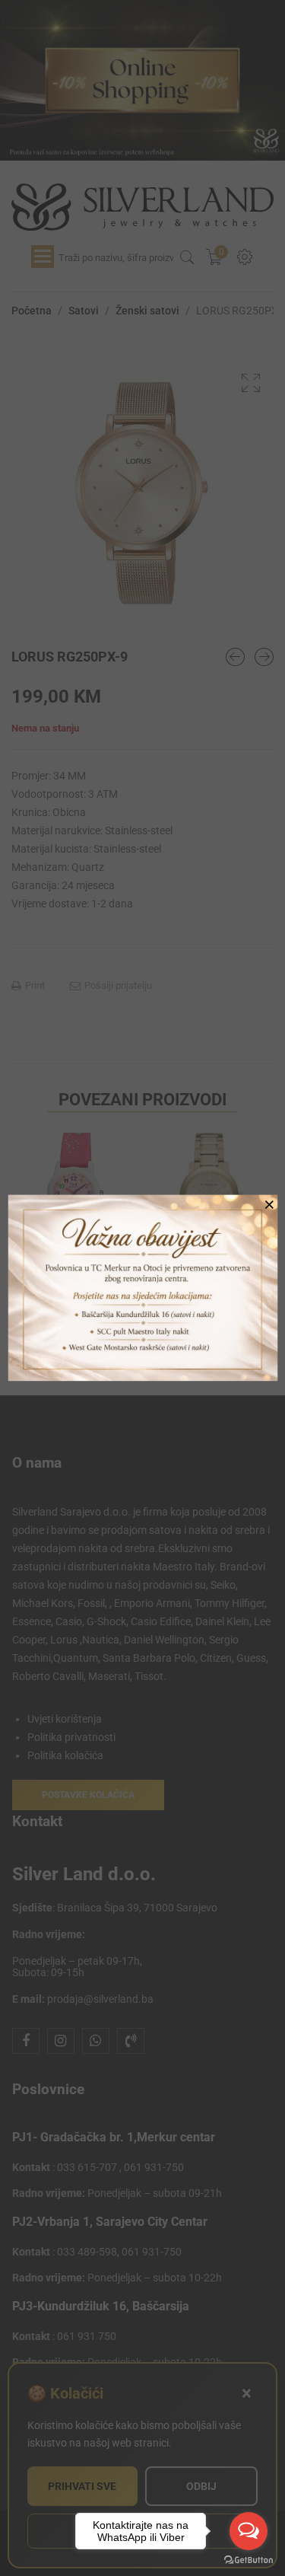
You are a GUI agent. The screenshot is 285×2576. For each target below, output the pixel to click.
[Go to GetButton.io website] (249, 2560)
